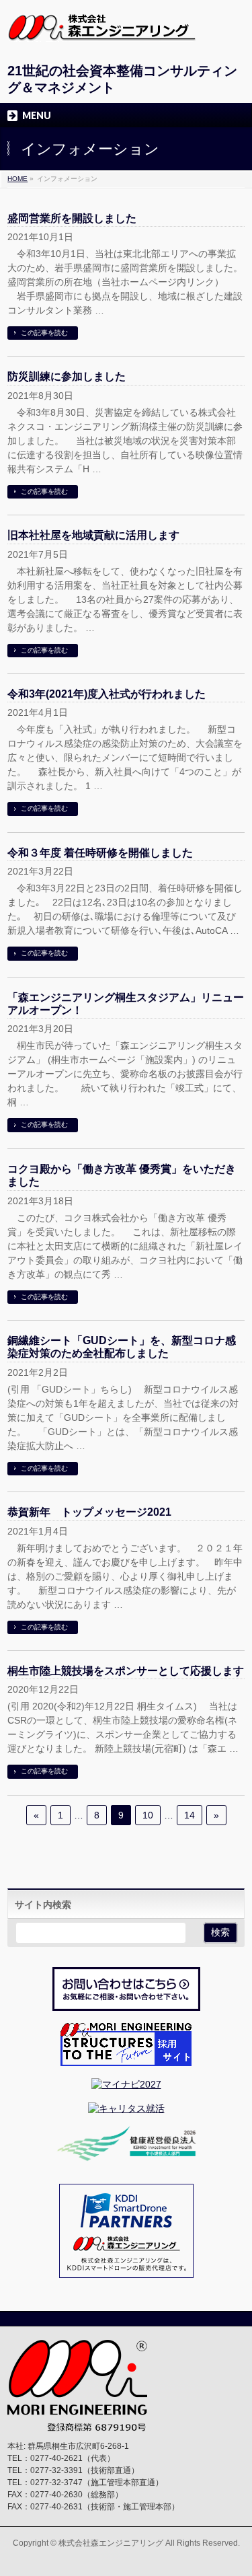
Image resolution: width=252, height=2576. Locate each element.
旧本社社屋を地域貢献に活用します (93, 535)
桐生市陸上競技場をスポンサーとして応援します (126, 1671)
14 (190, 1815)
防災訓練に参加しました (67, 376)
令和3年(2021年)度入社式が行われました (107, 694)
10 (148, 1815)
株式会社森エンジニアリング (111, 2543)
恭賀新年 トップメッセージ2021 (89, 1512)
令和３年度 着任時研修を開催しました (100, 853)
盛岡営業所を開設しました (72, 218)
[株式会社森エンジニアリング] (101, 27)
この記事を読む (44, 333)
